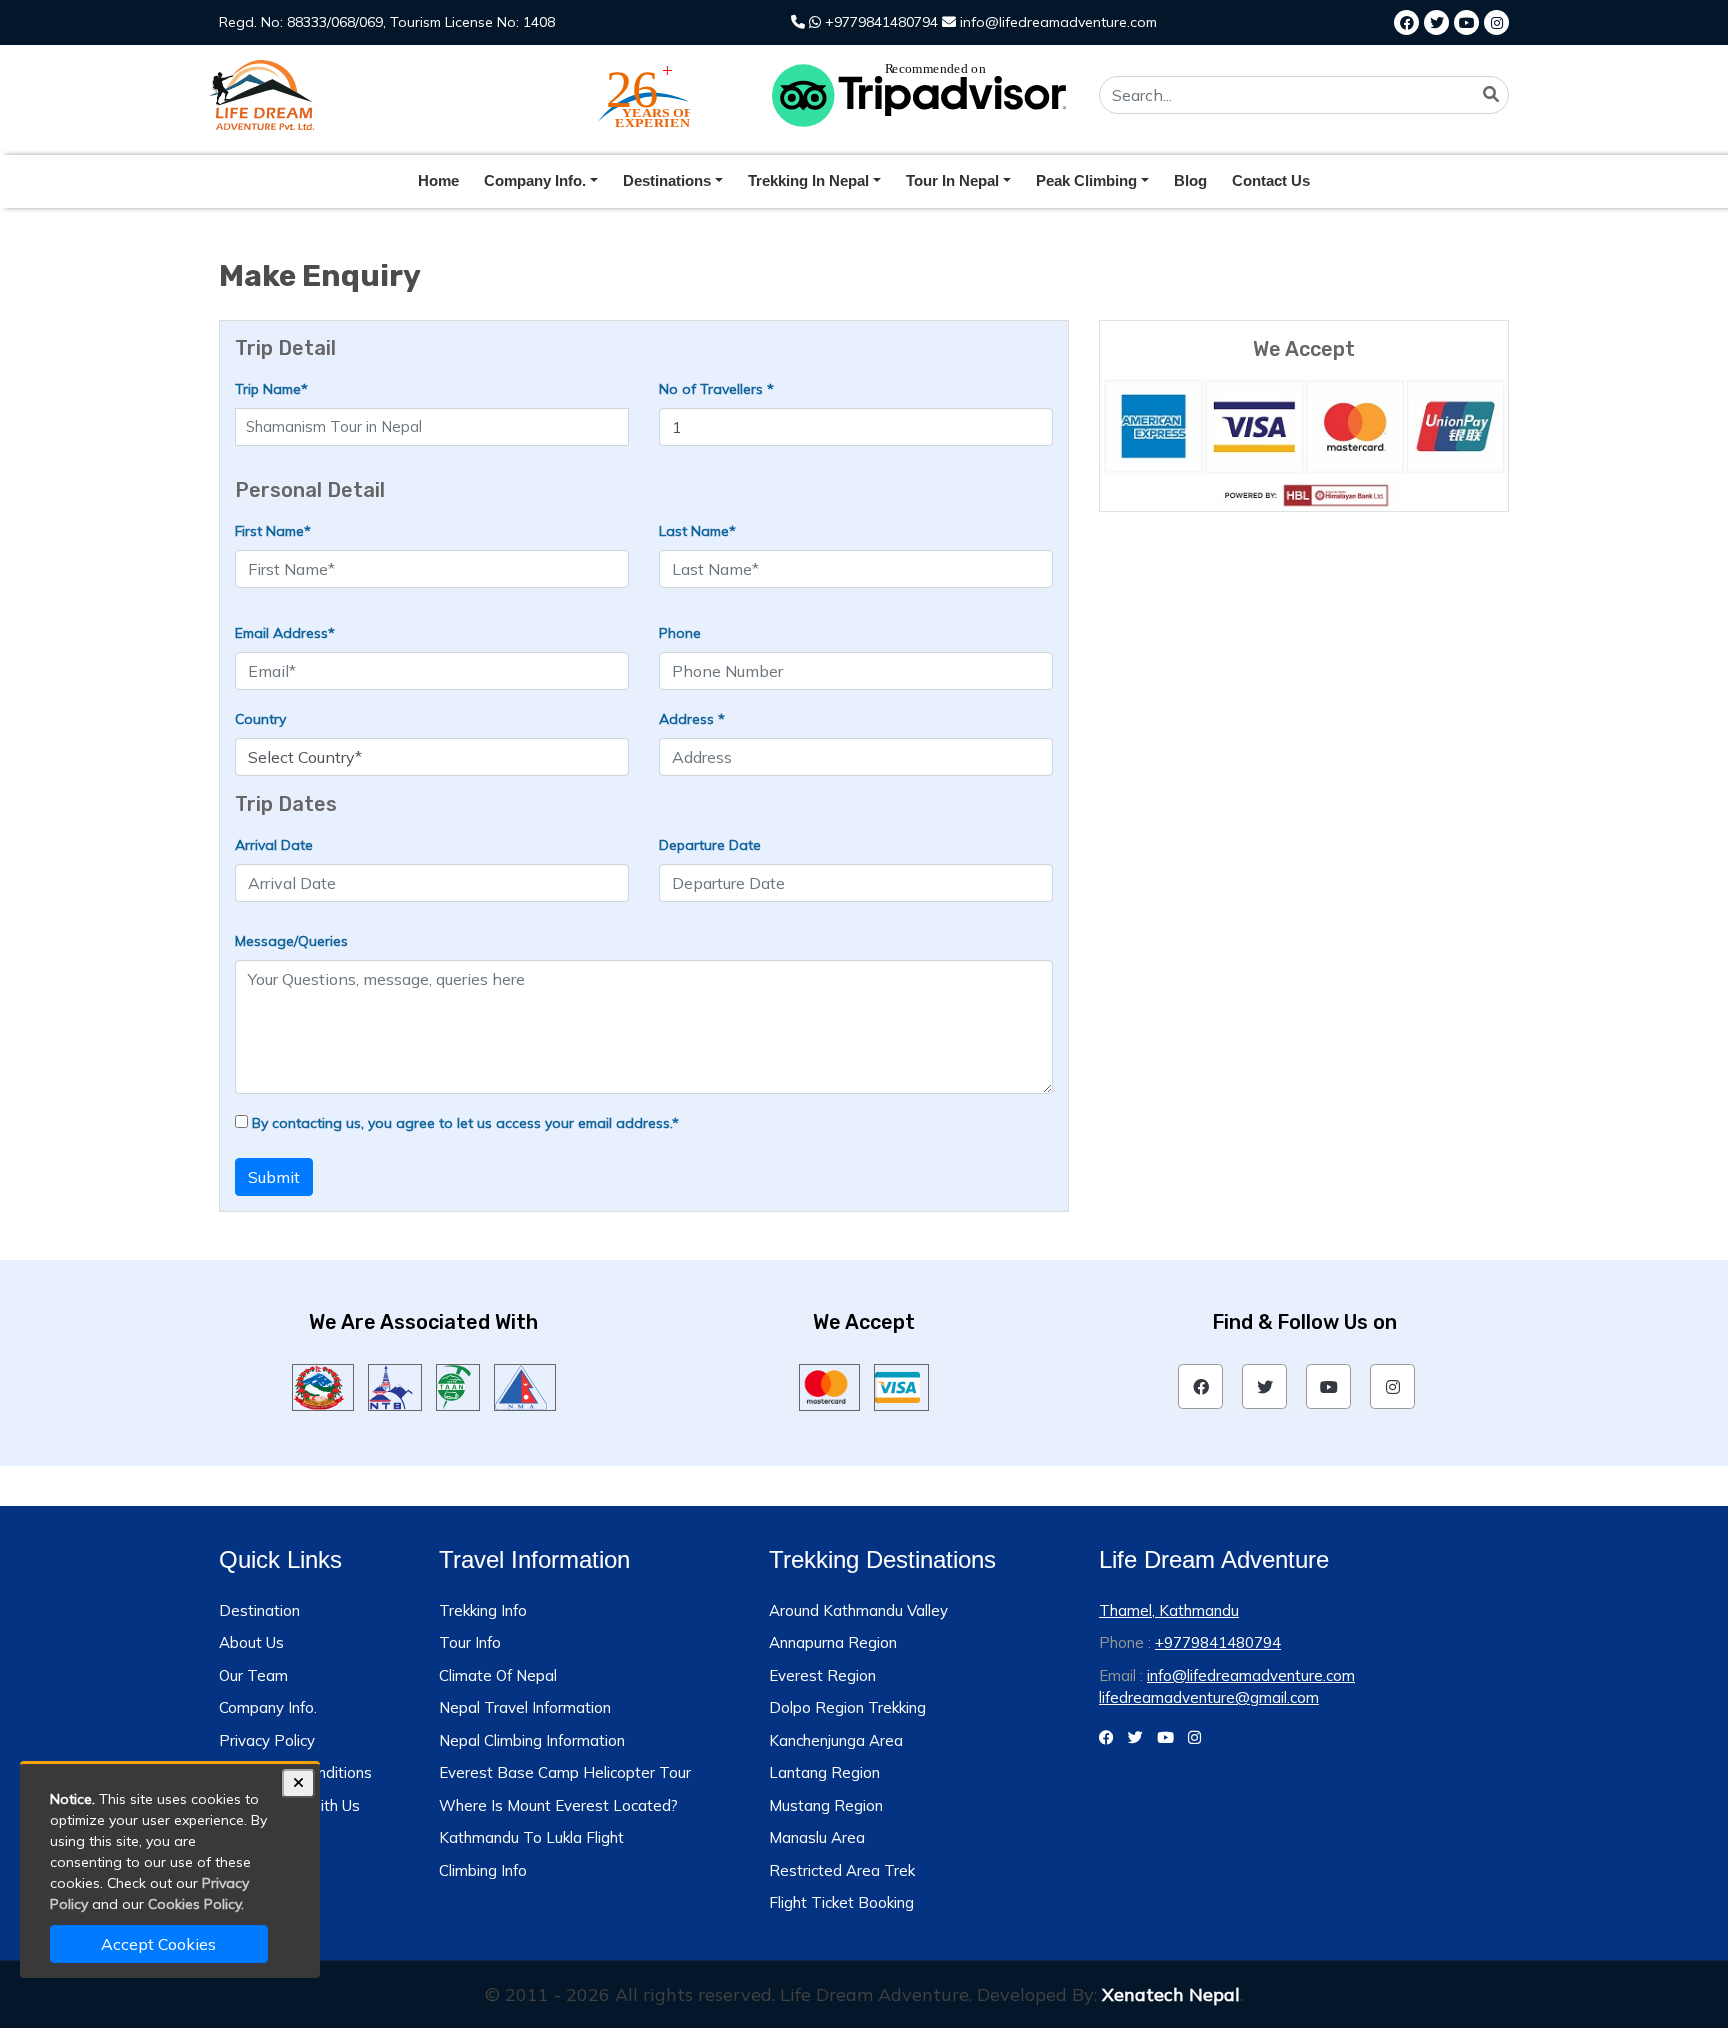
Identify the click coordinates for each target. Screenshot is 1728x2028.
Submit (274, 1177)
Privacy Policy (267, 1740)
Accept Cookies (158, 1944)
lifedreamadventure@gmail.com (1209, 1697)
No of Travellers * (716, 389)
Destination (259, 1610)
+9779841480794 (879, 22)
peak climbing (1086, 180)
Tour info (470, 1642)
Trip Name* (271, 389)
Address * (692, 719)
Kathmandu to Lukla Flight (531, 1837)
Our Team (253, 1675)
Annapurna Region (833, 1642)
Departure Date (710, 845)
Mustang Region (826, 1805)
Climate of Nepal (498, 1675)
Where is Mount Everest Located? (558, 1805)
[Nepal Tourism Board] (395, 1386)
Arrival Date (274, 845)
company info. (535, 180)
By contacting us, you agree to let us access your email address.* (463, 1123)
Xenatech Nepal (1171, 1994)
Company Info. (268, 1707)
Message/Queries (291, 941)
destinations (667, 180)
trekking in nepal (808, 180)
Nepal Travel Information (525, 1707)
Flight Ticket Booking (841, 1902)
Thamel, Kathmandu (1169, 1610)
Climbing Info (483, 1870)
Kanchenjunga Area (836, 1740)
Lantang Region (824, 1772)
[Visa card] (901, 1386)
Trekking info (483, 1610)
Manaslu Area (817, 1837)
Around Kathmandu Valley (858, 1610)
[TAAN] (457, 1386)
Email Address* (285, 633)
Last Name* (697, 531)
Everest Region (822, 1675)
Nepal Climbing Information (532, 1740)
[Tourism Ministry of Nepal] (323, 1386)
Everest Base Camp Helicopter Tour (565, 1772)
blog (1190, 180)
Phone (680, 633)
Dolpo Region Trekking (847, 1707)
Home (438, 180)
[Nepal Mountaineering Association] (525, 1386)
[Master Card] (829, 1386)
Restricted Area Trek (842, 1870)
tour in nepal (952, 180)
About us (251, 1642)
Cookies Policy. (196, 1904)
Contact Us (1271, 180)
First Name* (273, 531)
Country (260, 719)
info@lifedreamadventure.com (1056, 22)
